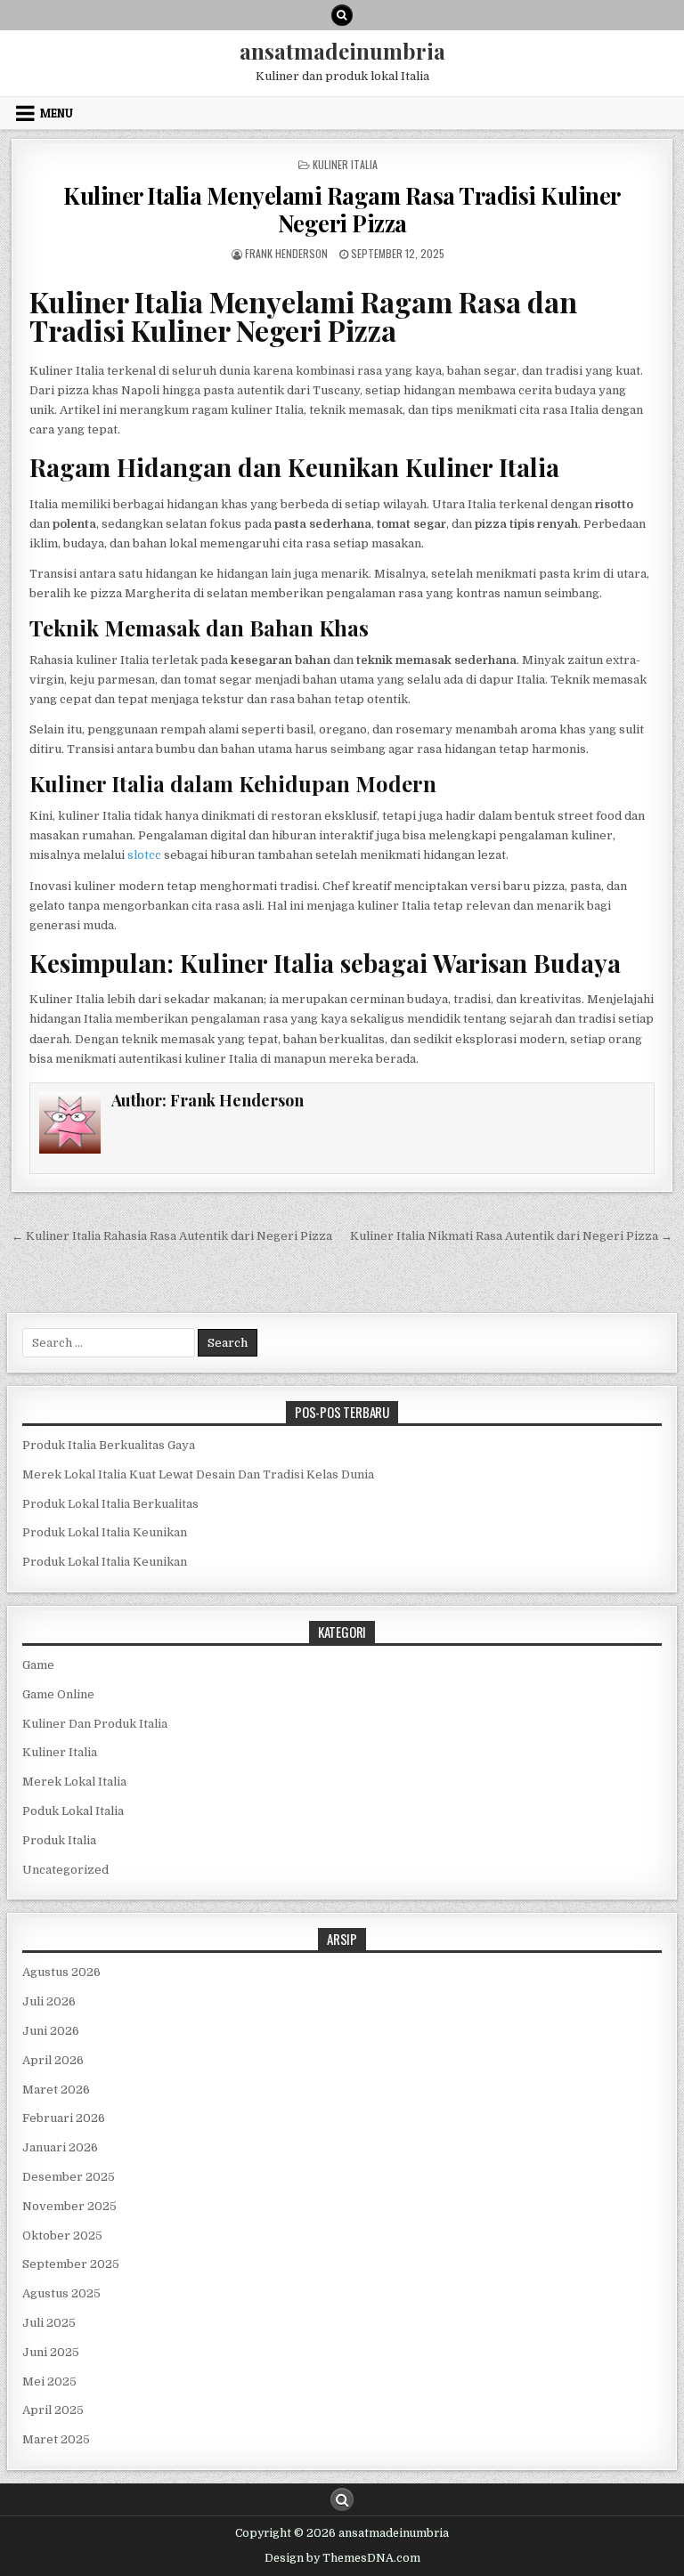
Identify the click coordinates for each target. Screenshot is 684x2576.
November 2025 (69, 2206)
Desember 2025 (69, 2177)
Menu (57, 113)
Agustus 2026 (61, 1972)
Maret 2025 (56, 2439)
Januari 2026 (60, 2147)
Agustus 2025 (61, 2293)
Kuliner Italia (345, 164)
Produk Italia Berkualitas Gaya (109, 1445)
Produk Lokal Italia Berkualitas (110, 1504)
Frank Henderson (286, 253)
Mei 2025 (49, 2382)
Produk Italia (59, 1840)
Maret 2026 (56, 2090)
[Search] (342, 15)
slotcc (144, 855)
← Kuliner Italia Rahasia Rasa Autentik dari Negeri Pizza (172, 1236)
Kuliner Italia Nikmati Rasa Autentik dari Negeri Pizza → (511, 1236)
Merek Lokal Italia (74, 1782)
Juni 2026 (51, 2031)
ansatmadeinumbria (342, 51)
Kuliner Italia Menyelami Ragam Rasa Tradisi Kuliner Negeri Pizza (342, 209)
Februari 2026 (64, 2118)
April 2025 (53, 2410)
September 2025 (71, 2264)
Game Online (58, 1694)
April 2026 (53, 2060)
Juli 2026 (49, 2001)
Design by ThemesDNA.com (342, 2558)
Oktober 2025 (62, 2236)
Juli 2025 (49, 2323)
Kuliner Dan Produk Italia (95, 1724)
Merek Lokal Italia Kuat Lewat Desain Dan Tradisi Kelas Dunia (198, 1474)
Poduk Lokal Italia (73, 1811)
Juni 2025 (51, 2352)
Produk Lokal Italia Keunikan (105, 1532)
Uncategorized (65, 1870)
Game (38, 1665)
